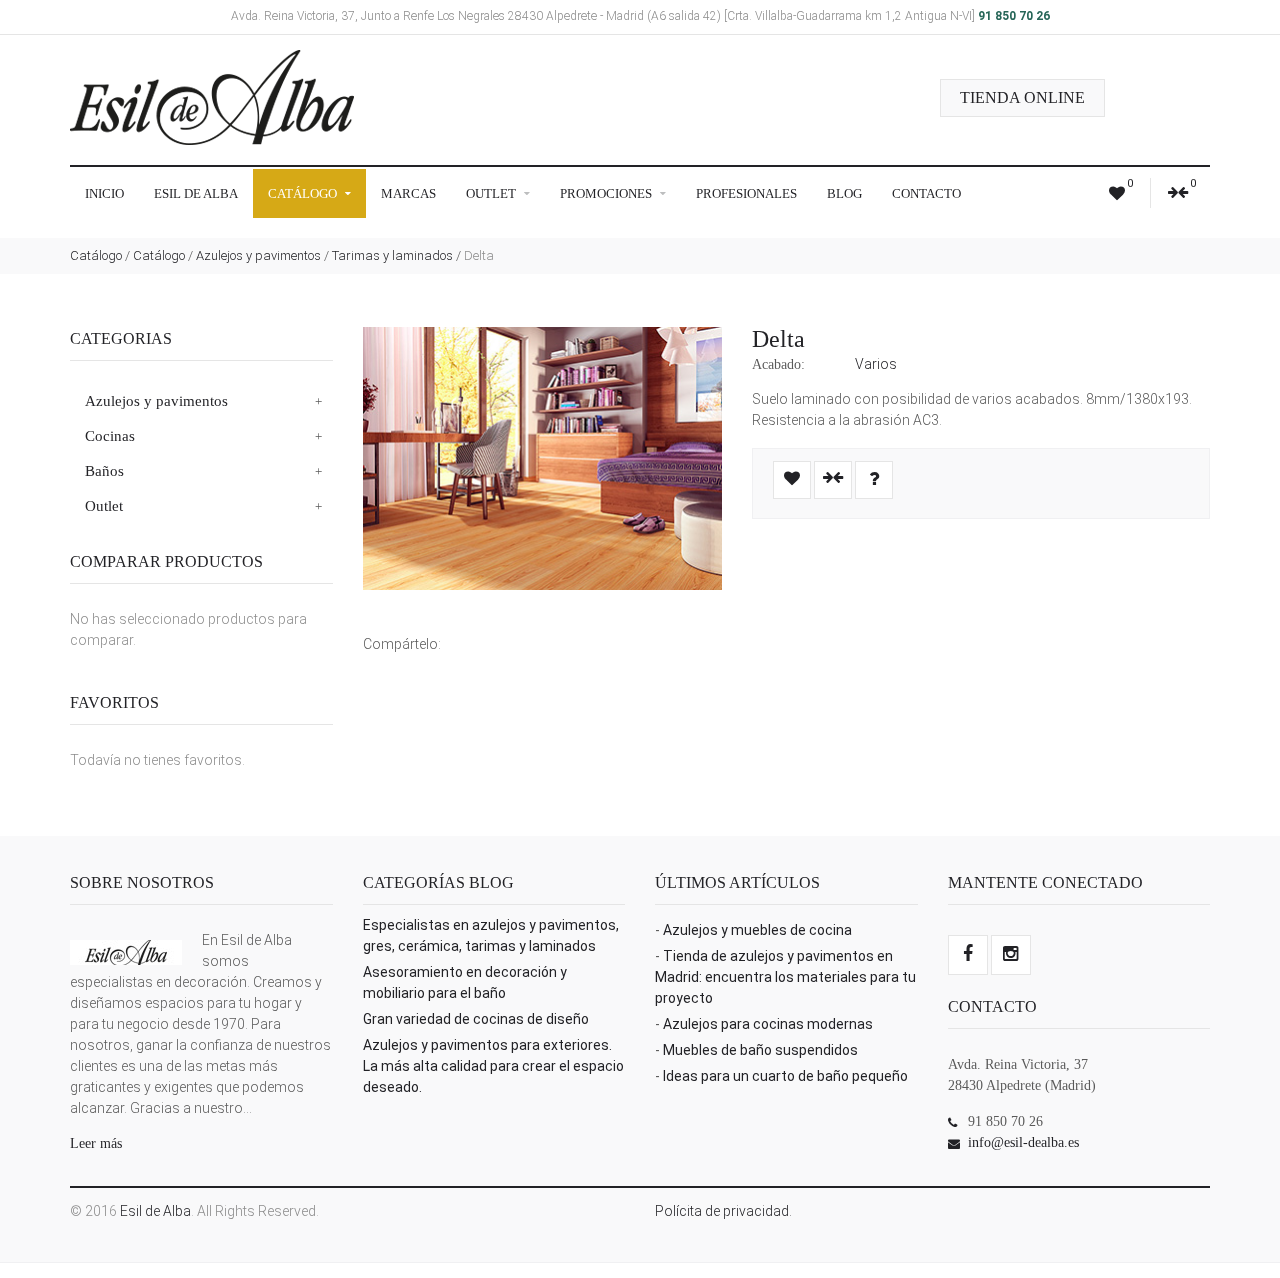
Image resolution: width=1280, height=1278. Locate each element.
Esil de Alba (196, 193)
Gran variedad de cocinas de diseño (476, 1019)
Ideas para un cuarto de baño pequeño (785, 1076)
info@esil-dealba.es (1023, 1142)
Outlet (492, 193)
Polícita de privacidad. (723, 1211)
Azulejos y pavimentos (258, 255)
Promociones (607, 193)
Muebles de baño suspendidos (760, 1050)
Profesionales (746, 193)
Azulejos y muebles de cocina (757, 930)
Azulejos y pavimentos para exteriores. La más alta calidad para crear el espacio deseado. (493, 1066)
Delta (778, 339)
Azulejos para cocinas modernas (768, 1024)
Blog (844, 193)
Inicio (104, 193)
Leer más (96, 1143)
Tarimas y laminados (392, 255)
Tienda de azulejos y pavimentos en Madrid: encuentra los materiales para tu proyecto (785, 977)
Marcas (408, 193)
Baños (104, 471)
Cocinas (110, 436)
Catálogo (304, 193)
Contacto (926, 193)
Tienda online (1022, 97)
